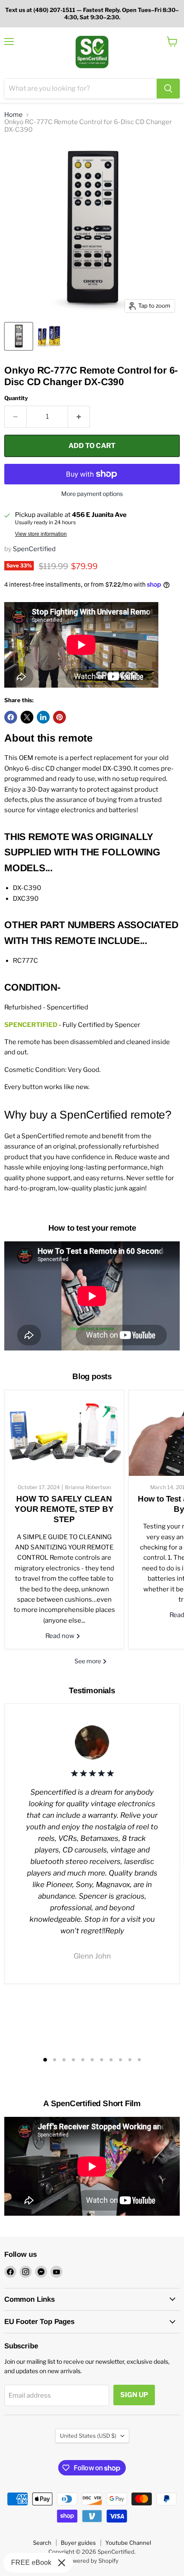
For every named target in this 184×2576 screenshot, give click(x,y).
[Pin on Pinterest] (59, 717)
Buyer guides (78, 2543)
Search (42, 2543)
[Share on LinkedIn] (43, 717)
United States (88, 2436)
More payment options (92, 494)
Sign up (134, 2395)
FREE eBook (31, 2563)
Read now (61, 1636)
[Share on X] (27, 717)
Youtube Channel (128, 2543)
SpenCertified (34, 549)
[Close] (62, 2563)
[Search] (168, 89)
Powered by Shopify (92, 2561)
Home (13, 115)
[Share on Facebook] (11, 717)
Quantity (16, 398)
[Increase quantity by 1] (79, 417)
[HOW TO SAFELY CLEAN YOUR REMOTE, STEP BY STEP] (64, 1433)
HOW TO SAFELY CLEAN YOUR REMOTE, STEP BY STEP (64, 1509)
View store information (41, 534)
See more (88, 1661)
